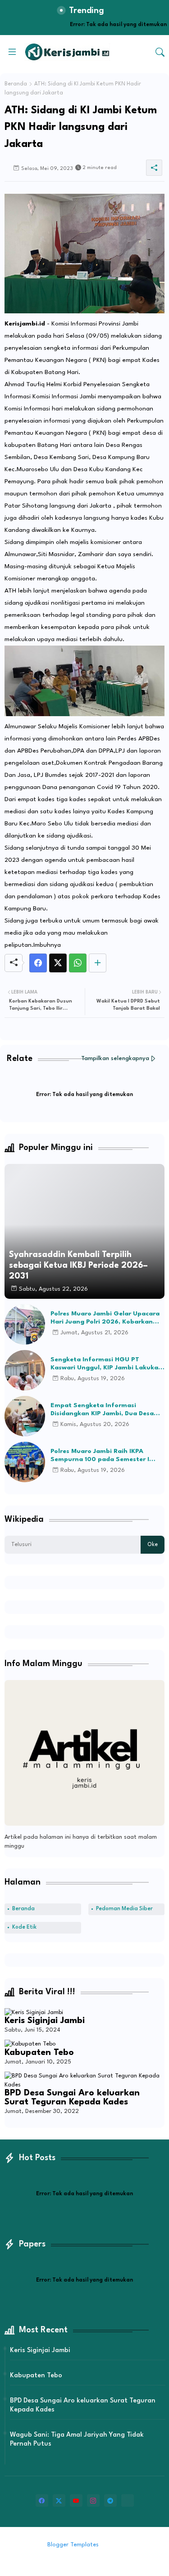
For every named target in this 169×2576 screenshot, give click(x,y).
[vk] (128, 2500)
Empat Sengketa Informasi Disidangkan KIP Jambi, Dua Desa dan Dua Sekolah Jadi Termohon (102, 1410)
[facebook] (42, 2500)
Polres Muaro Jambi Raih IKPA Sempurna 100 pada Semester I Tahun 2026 (100, 1456)
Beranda (16, 84)
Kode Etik (24, 1927)
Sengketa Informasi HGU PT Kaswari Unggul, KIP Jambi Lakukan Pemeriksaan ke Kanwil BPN (106, 1364)
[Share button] (98, 963)
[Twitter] (58, 963)
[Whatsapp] (78, 963)
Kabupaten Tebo (39, 2053)
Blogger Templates (73, 2545)
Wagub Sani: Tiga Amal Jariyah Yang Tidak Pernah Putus (77, 2440)
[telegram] (110, 2500)
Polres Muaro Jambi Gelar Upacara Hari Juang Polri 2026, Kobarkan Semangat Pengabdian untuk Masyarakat (105, 1318)
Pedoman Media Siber (124, 1909)
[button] (160, 52)
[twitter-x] (59, 2500)
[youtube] (76, 2500)
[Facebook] (38, 963)
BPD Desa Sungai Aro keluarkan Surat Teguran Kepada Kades (72, 2098)
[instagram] (93, 2500)
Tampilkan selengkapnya (115, 1058)
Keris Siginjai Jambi (45, 2021)
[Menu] (12, 52)
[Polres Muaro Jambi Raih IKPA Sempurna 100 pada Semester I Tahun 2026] (25, 1462)
